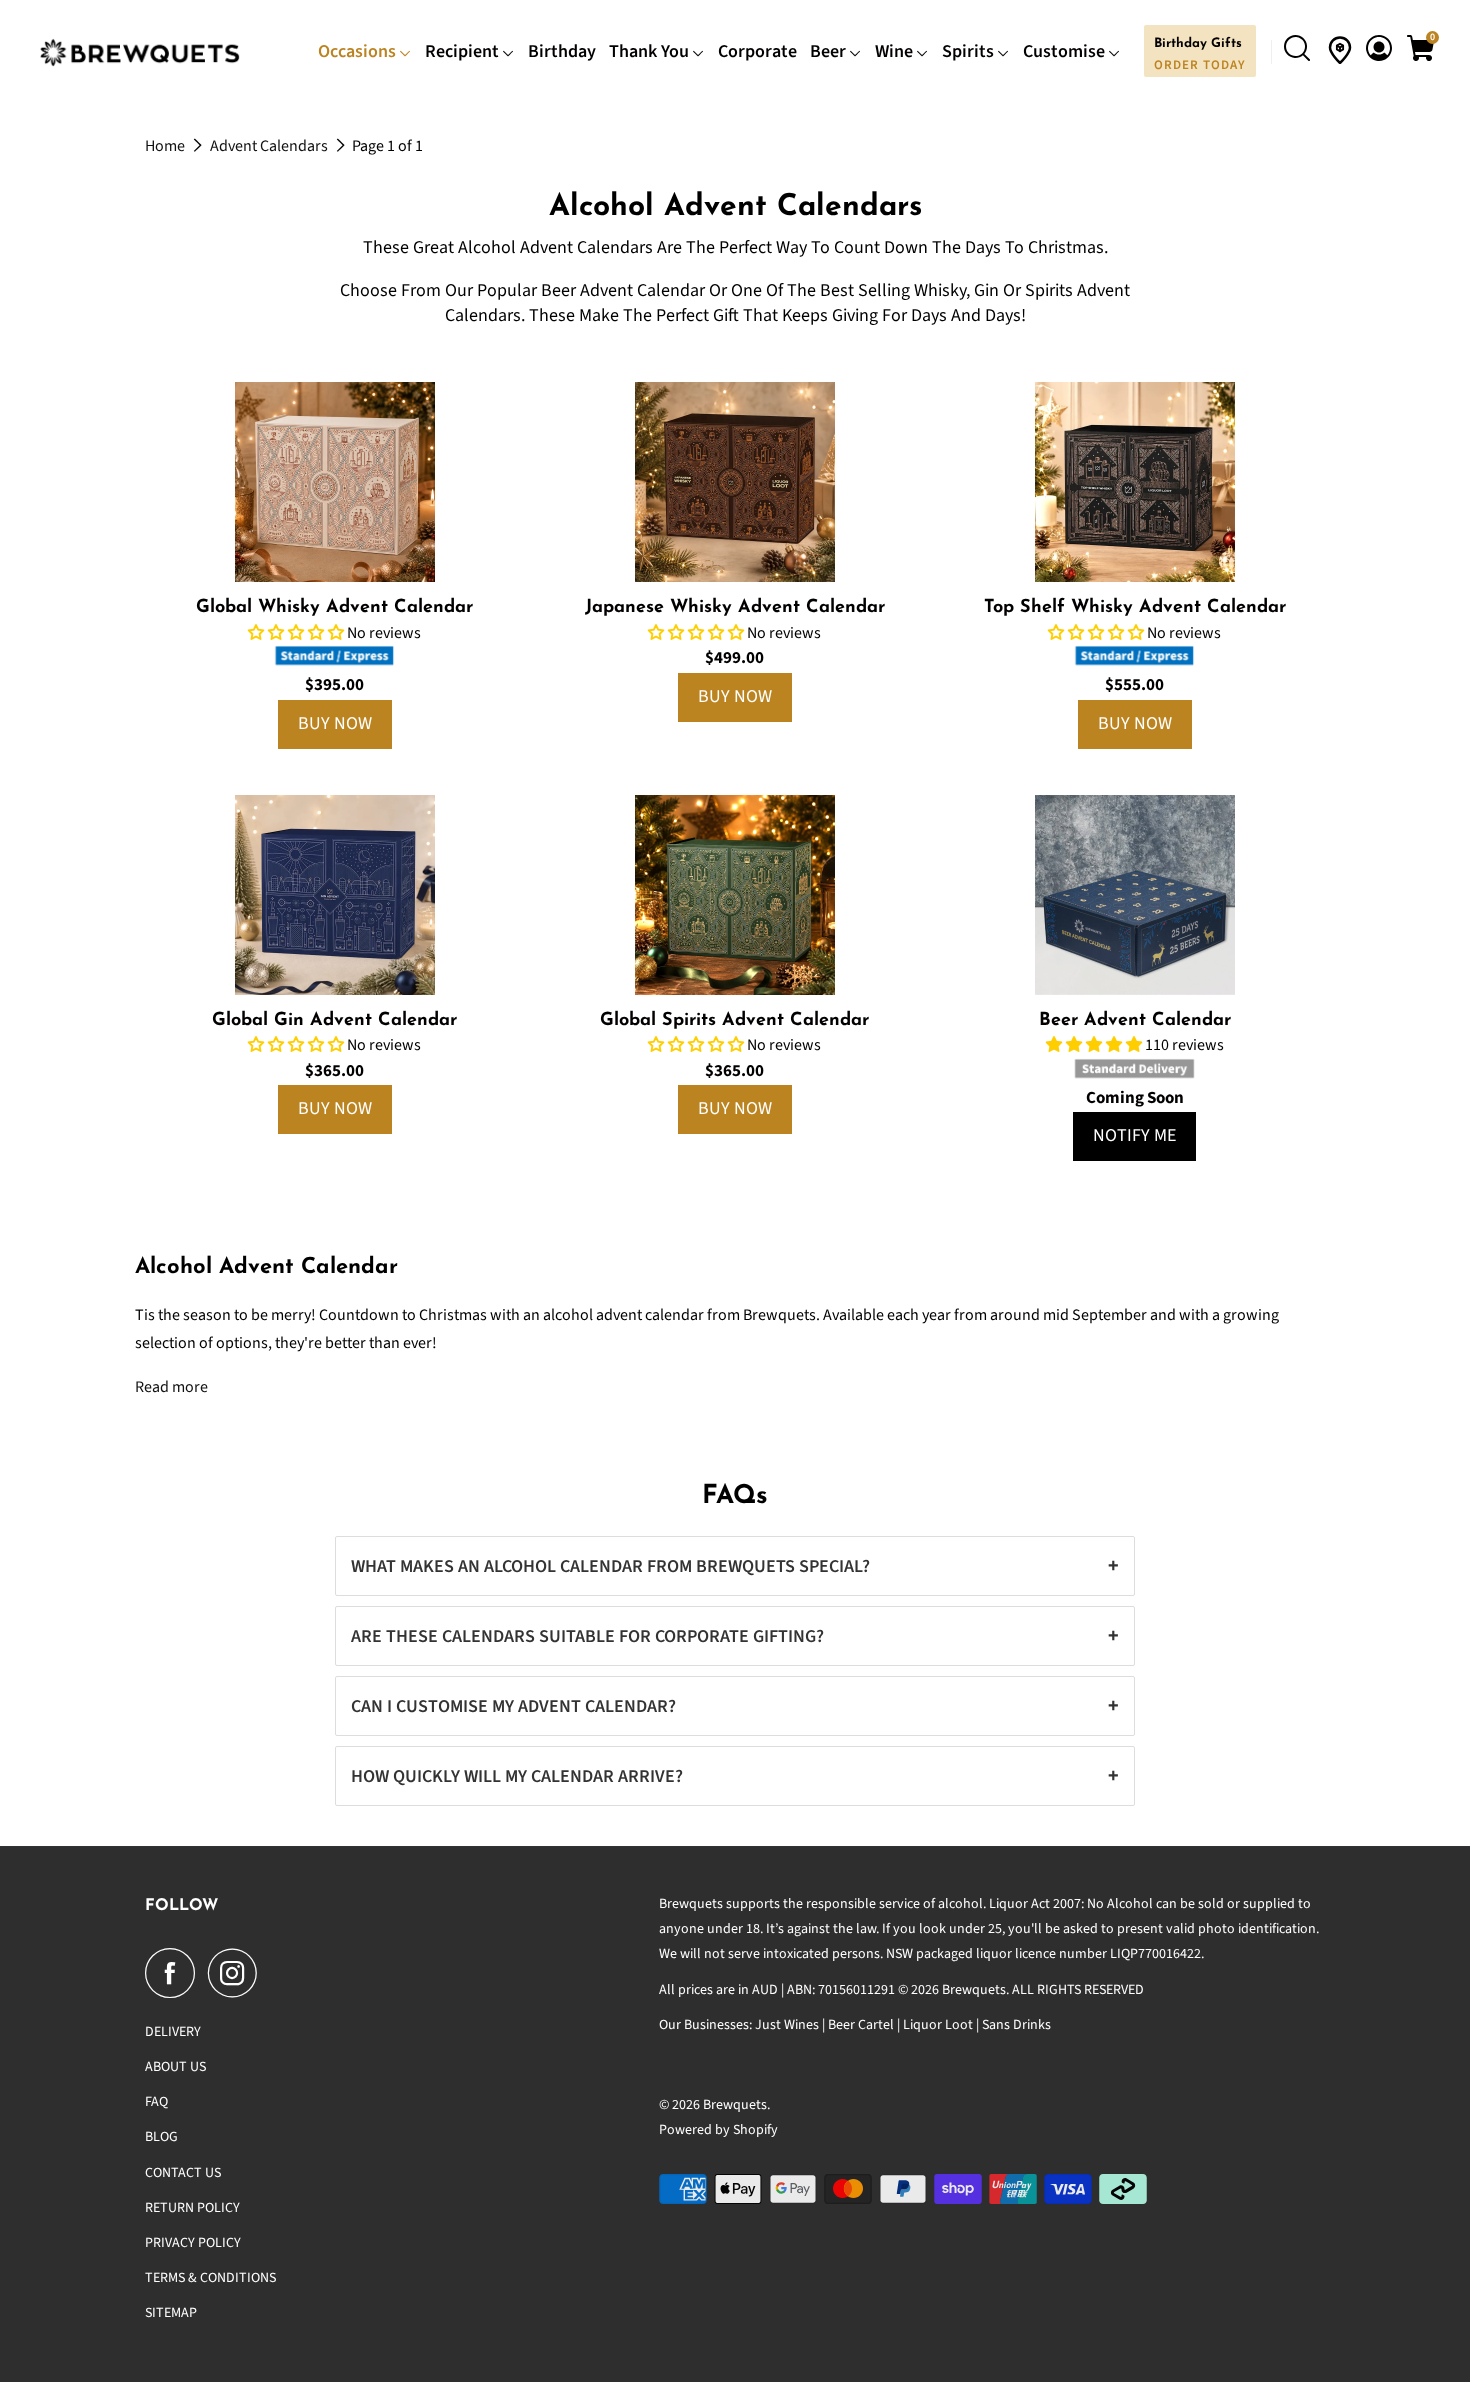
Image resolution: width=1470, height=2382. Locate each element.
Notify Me (1134, 1135)
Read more (171, 1387)
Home (166, 146)
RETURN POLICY (192, 2208)
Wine (896, 51)
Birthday (562, 51)
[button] (297, 633)
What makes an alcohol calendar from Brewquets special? (735, 1566)
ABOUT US (175, 2067)
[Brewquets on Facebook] (175, 1973)
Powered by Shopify (718, 2130)
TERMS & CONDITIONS (210, 2278)
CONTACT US (183, 2173)
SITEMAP (171, 2313)
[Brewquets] (141, 52)
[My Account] (1381, 50)
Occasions (359, 51)
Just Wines (787, 2025)
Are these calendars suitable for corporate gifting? (735, 1636)
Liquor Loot (938, 2025)
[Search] (1299, 50)
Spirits (970, 51)
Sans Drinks (1016, 2025)
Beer (830, 51)
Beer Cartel (861, 2025)
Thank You (651, 51)
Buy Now (335, 723)
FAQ (156, 2102)
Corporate (757, 51)
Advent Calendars (270, 146)
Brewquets (735, 2105)
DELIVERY (173, 2032)
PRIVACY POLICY (193, 2243)
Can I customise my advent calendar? (735, 1706)
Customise (1066, 51)
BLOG (161, 2137)
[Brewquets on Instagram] (238, 1973)
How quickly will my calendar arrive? (735, 1776)
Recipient (464, 51)
